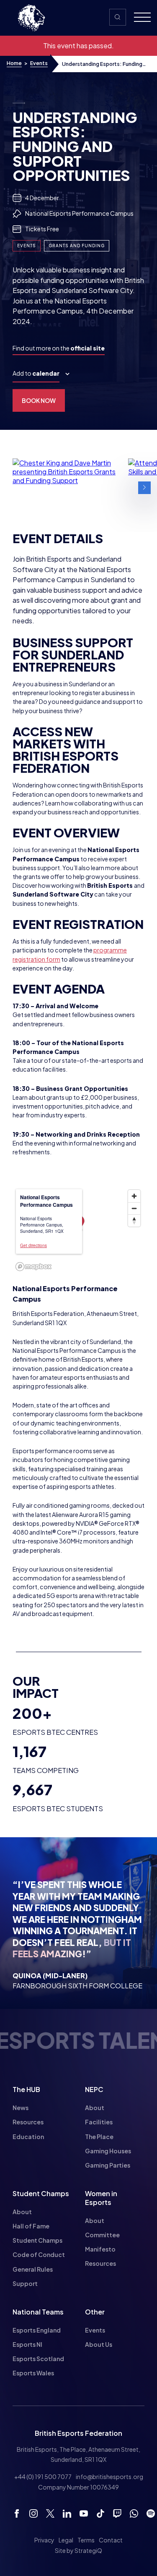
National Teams (38, 2312)
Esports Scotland (38, 2359)
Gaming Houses (108, 2151)
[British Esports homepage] (31, 18)
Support (25, 2283)
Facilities (99, 2122)
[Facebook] (17, 2513)
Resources (28, 2122)
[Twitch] (117, 2513)
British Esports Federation (78, 2433)
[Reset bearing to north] (134, 1220)
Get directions (33, 1245)
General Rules (33, 2269)
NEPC (94, 2089)
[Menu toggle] (139, 18)
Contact (111, 2540)
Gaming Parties (108, 2165)
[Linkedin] (67, 2513)
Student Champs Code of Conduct (39, 2247)
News (21, 2108)
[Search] (118, 17)
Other (95, 2312)
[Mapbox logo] (33, 1267)
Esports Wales (33, 2373)
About (95, 2108)
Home (14, 63)
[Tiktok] (100, 2513)
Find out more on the (59, 348)
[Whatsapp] (134, 2513)
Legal (66, 2540)
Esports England (37, 2330)
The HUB (26, 2089)
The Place (99, 2137)
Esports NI (27, 2344)
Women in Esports (101, 2198)
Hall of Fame (31, 2226)
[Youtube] (84, 2513)
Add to (36, 373)
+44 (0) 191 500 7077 (43, 2477)
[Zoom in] (134, 1196)
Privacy (44, 2540)
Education (28, 2137)
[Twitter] (50, 2513)
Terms (86, 2540)
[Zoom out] (134, 1208)
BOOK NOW (39, 400)
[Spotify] (151, 2513)
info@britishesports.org (109, 2477)
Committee (102, 2235)
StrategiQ (88, 2550)
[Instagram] (33, 2513)
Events (39, 63)
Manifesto (100, 2249)
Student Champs (41, 2193)
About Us (99, 2344)
